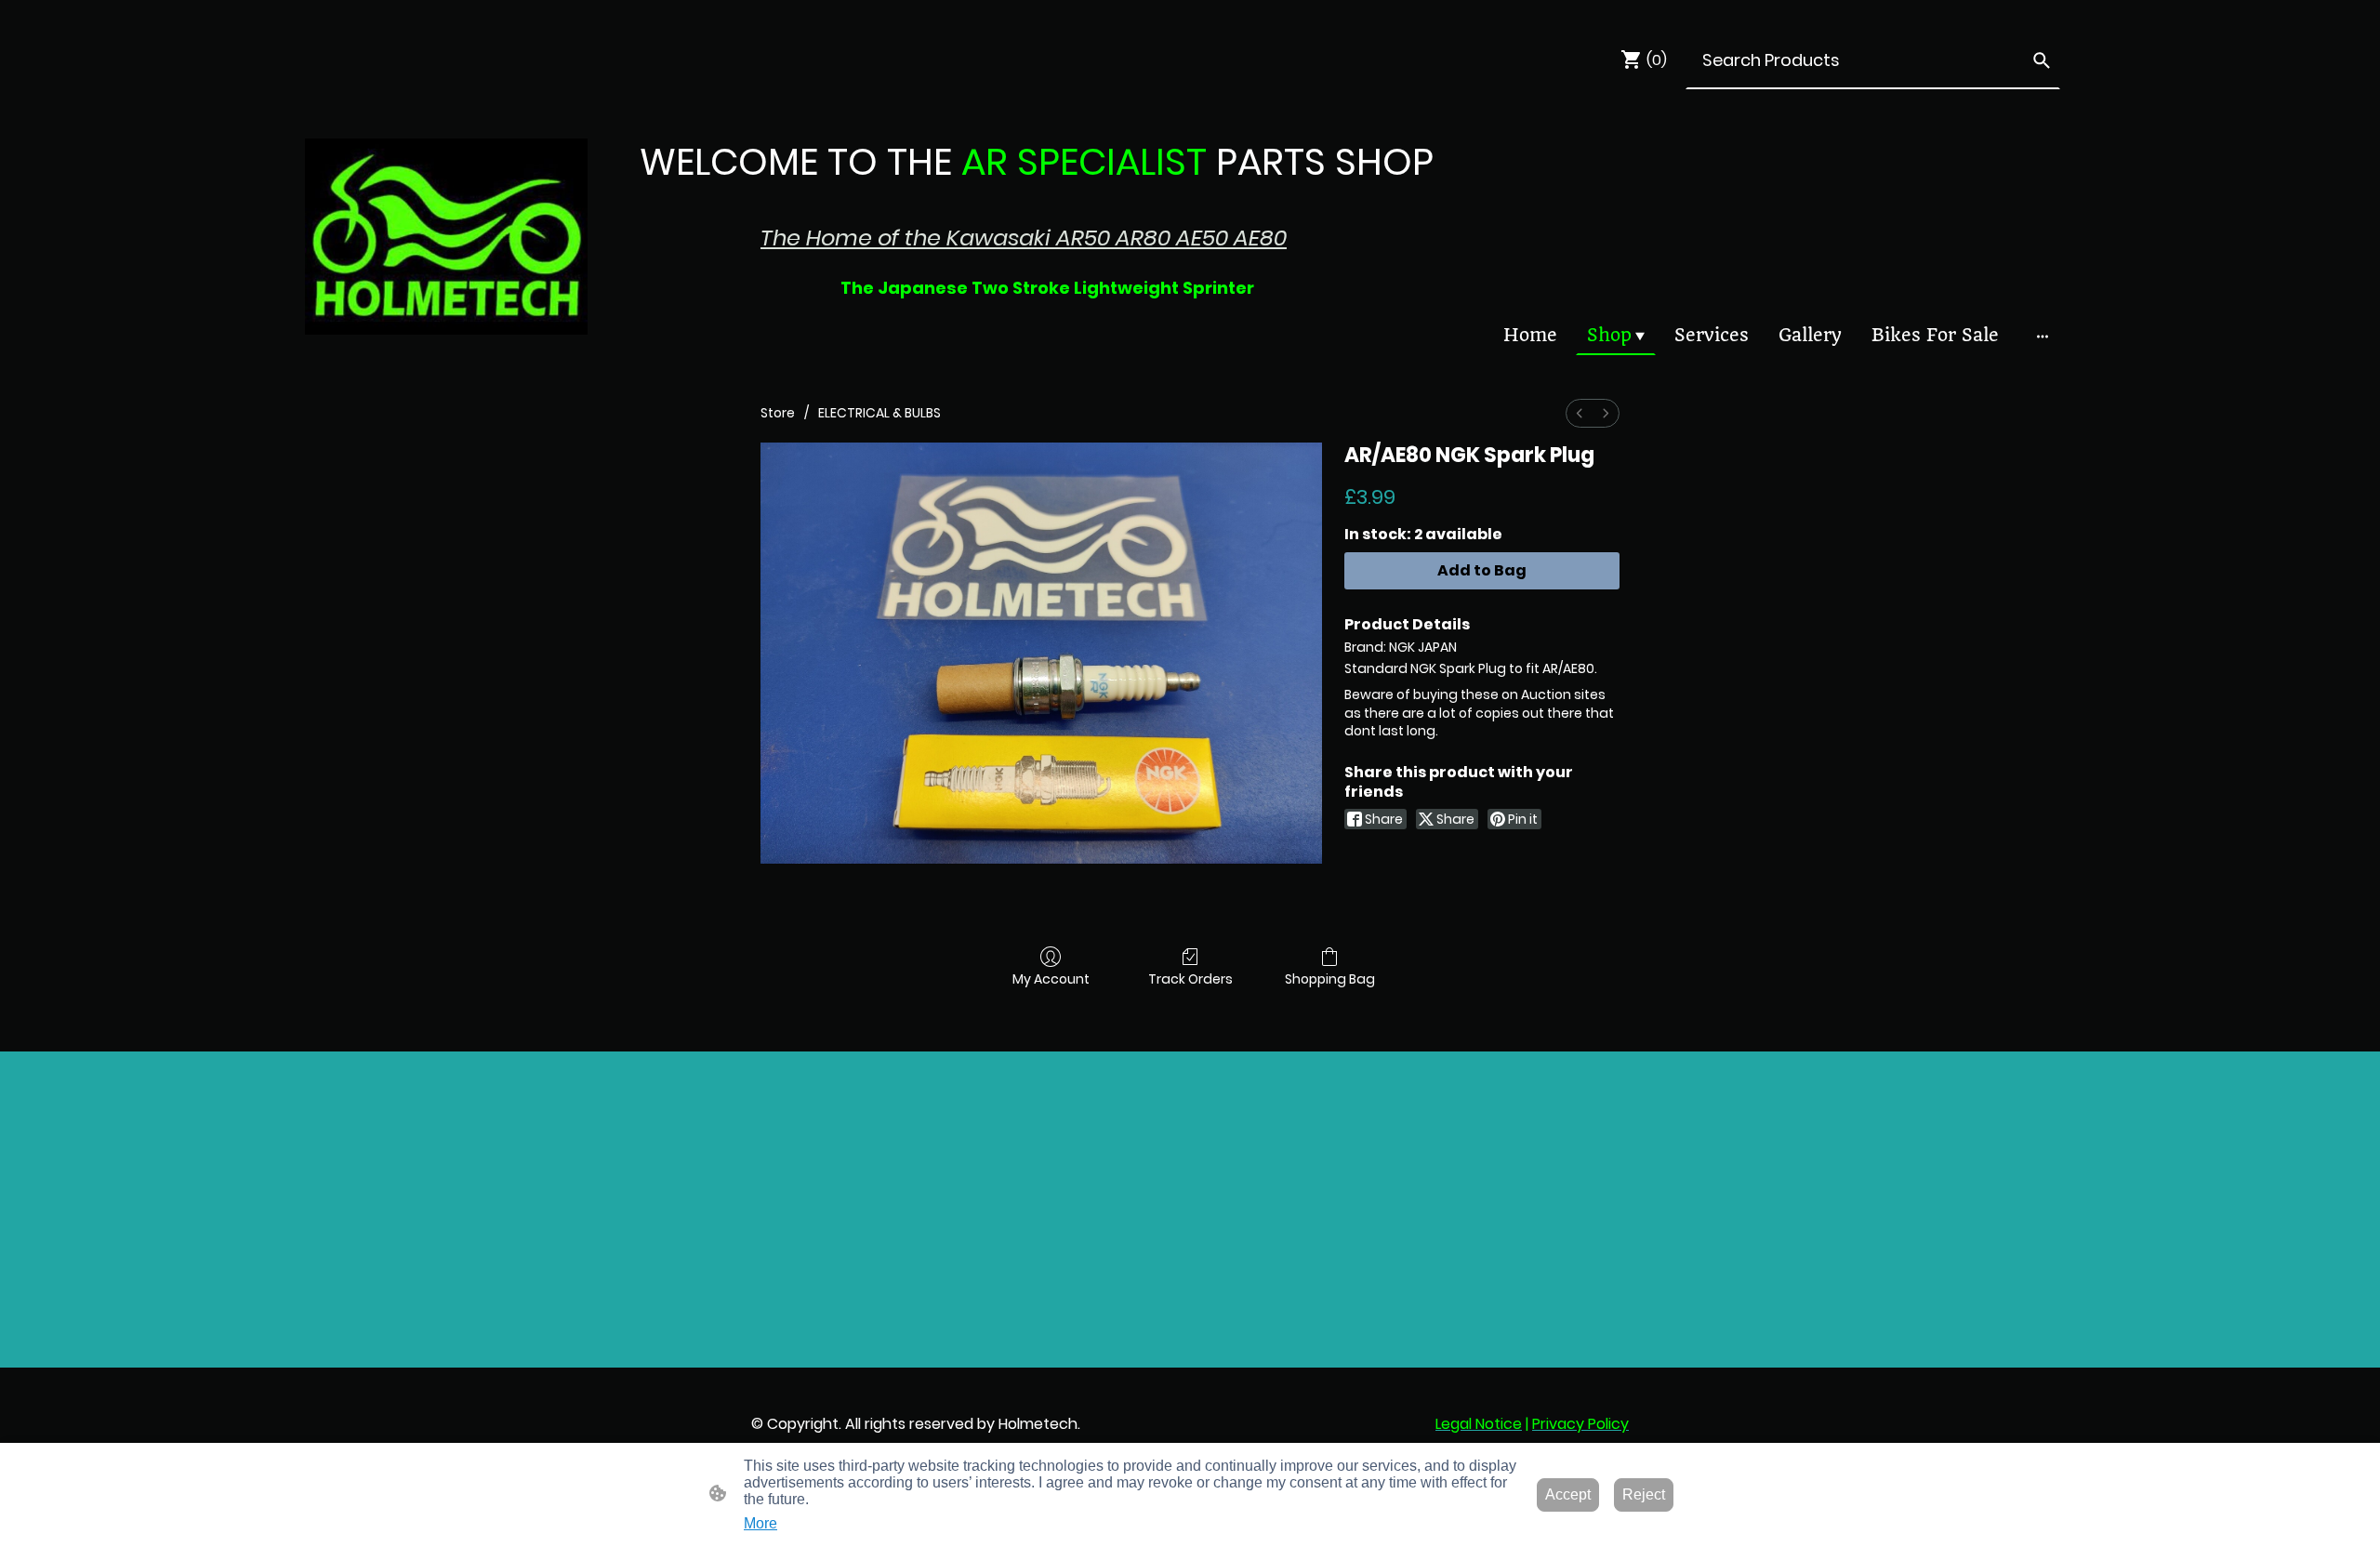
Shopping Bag (1330, 978)
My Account (1051, 978)
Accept (1568, 1494)
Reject (1644, 1494)
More (760, 1523)
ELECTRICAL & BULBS (879, 413)
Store (778, 413)
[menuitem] (1580, 413)
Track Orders (1190, 978)
